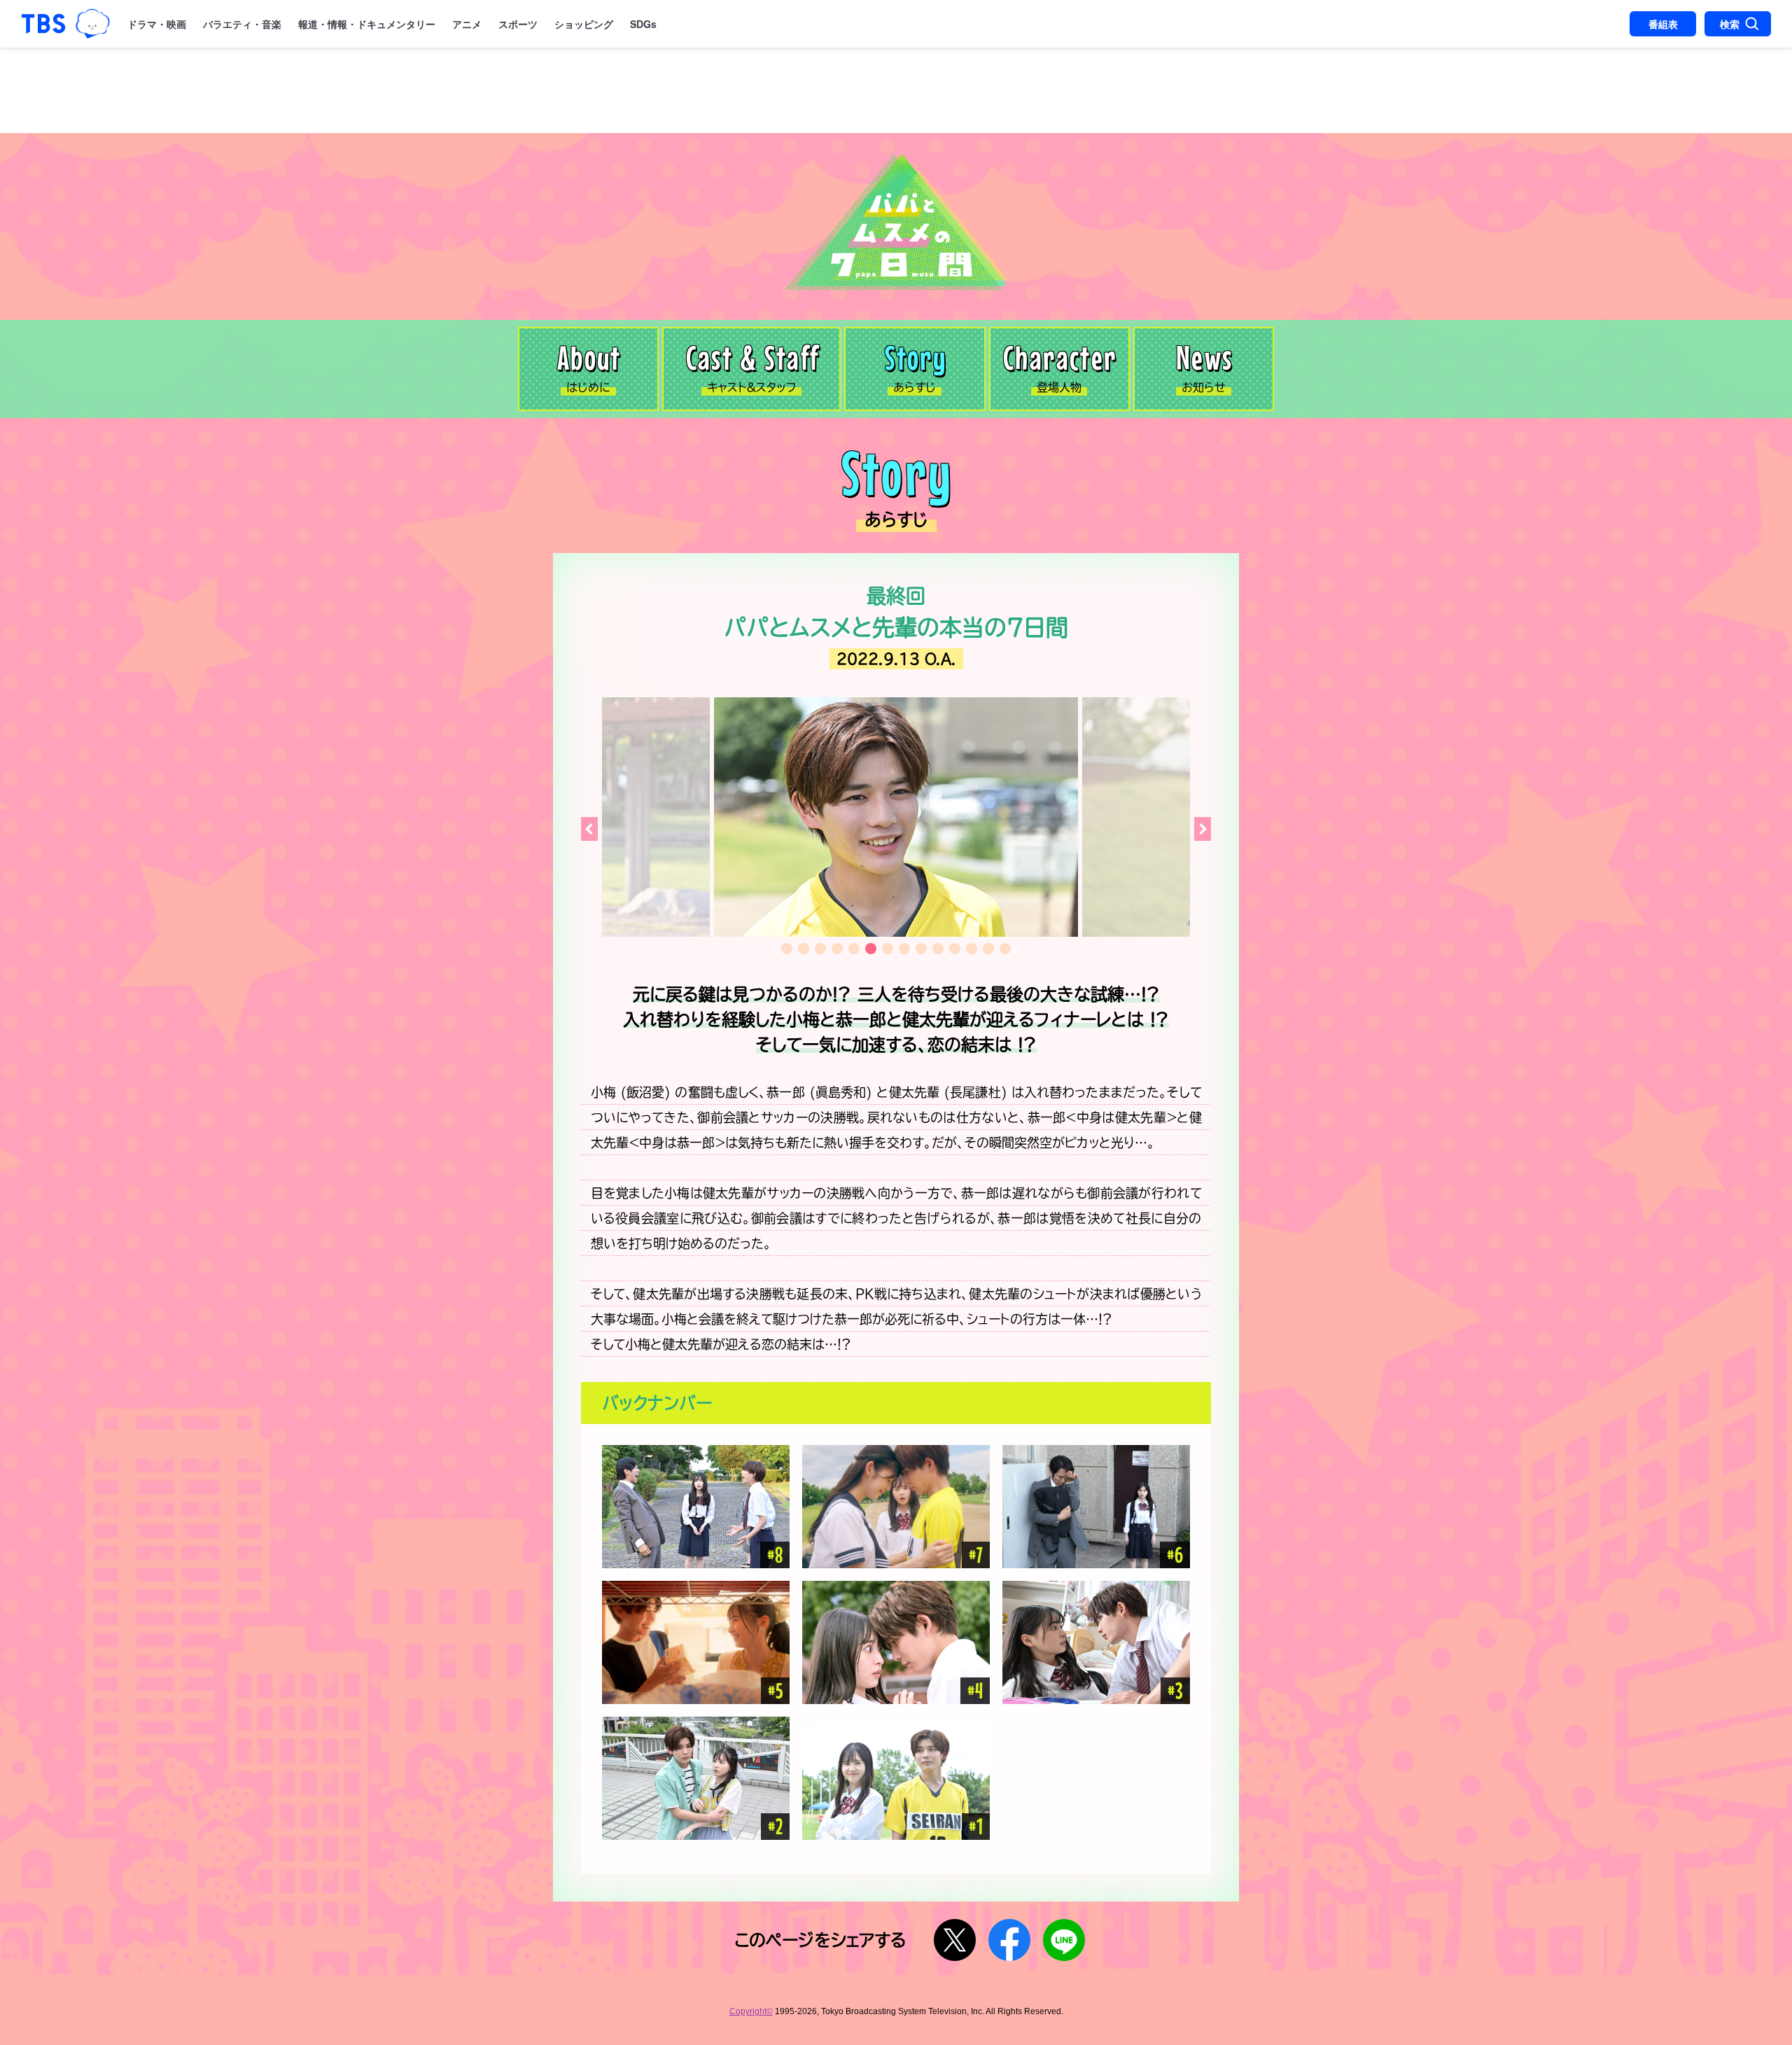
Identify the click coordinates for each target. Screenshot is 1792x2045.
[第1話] (896, 1778)
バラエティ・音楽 (242, 24)
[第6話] (1096, 1507)
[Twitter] (955, 1940)
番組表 (1663, 24)
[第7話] (896, 1507)
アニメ (467, 24)
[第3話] (1096, 1642)
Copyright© (751, 2011)
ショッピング (584, 24)
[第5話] (696, 1642)
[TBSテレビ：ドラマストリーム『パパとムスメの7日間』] (896, 222)
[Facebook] (1009, 1940)
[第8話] (696, 1507)
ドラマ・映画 (157, 24)
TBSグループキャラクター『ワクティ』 (92, 24)
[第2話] (696, 1778)
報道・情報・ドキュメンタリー (367, 24)
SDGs (643, 24)
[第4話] (896, 1642)
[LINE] (1064, 1940)
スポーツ (518, 24)
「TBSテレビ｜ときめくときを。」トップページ (43, 24)
